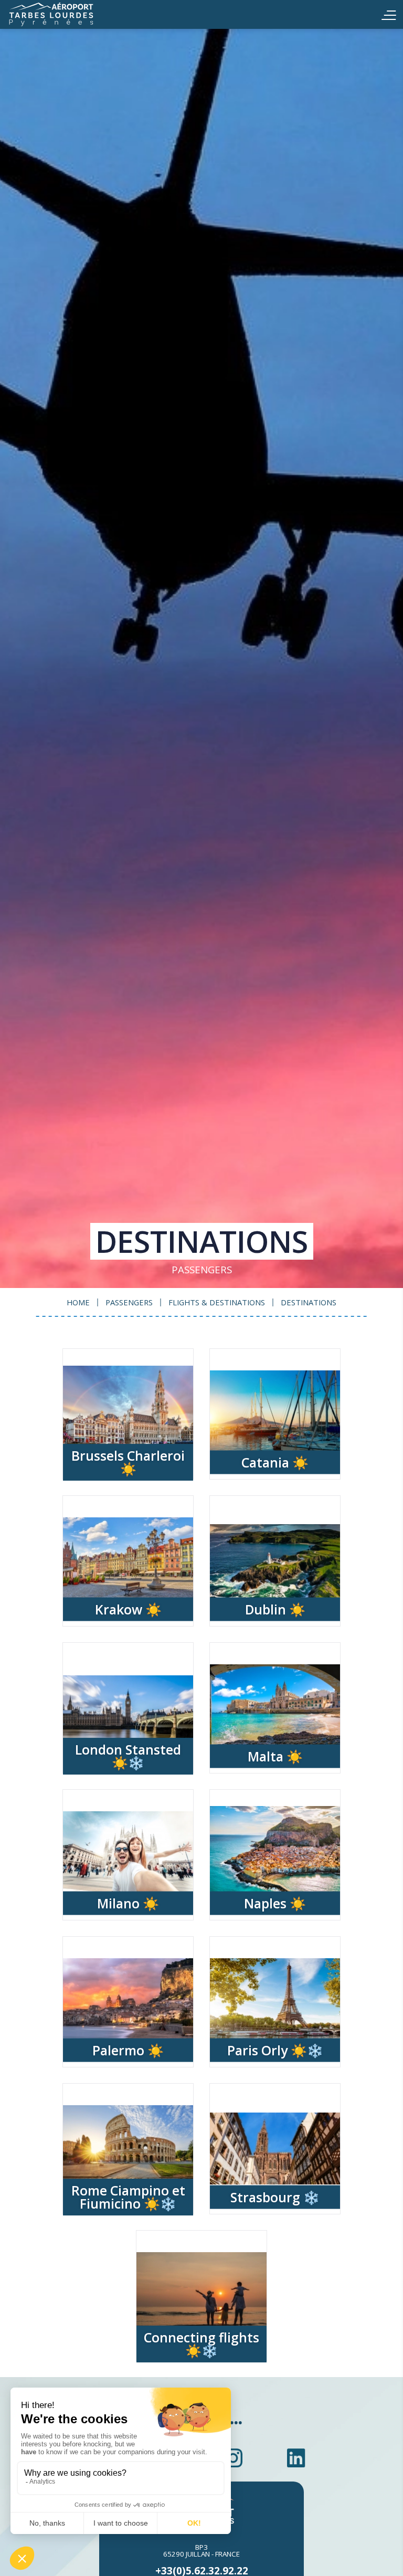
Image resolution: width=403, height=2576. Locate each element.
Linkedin (296, 2458)
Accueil (68, 14)
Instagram (233, 2458)
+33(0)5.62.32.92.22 (202, 2570)
